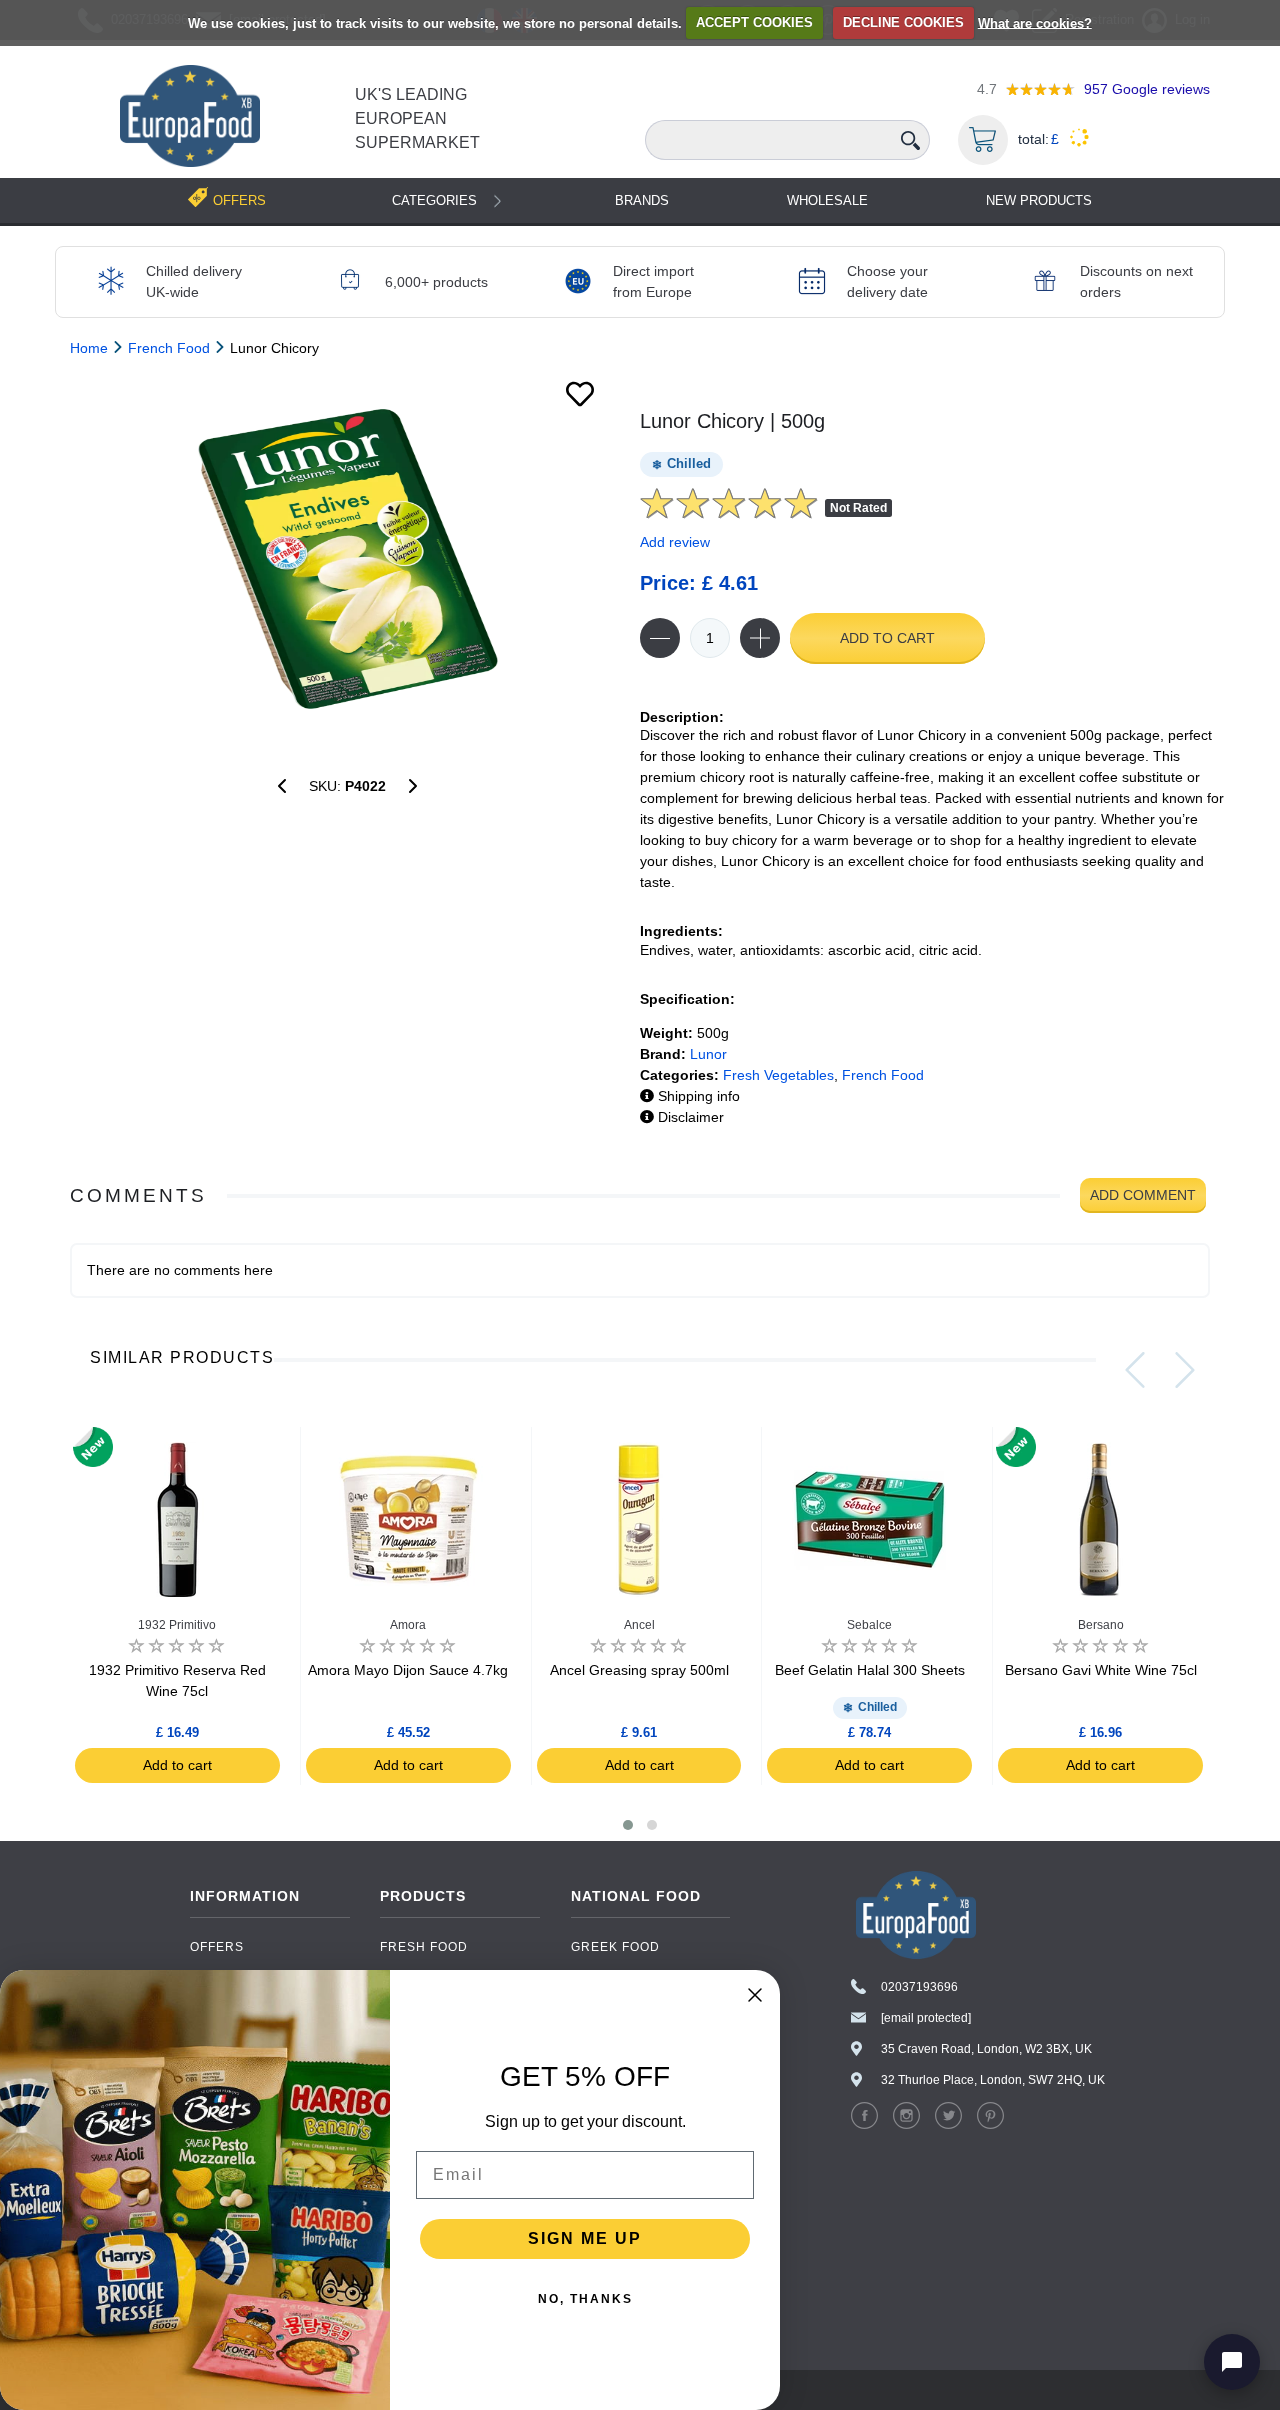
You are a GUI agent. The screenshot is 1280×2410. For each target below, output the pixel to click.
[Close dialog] (755, 1995)
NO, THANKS (585, 2299)
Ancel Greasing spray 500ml (639, 1670)
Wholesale (827, 200)
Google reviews (1147, 89)
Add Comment (1143, 1195)
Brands (642, 200)
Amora (408, 1625)
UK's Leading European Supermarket (417, 118)
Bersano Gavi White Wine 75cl (1101, 1670)
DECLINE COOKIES (903, 22)
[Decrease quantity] (660, 638)
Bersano (1101, 1625)
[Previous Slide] (1135, 1370)
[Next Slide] (1185, 1370)
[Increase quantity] (760, 638)
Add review (675, 542)
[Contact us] (1232, 2362)
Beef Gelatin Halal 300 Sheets (870, 1670)
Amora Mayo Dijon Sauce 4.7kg (408, 1670)
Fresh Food (424, 1947)
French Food (883, 1075)
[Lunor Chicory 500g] (347, 559)
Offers (217, 1947)
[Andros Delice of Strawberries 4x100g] (282, 786)
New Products (1039, 200)
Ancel (639, 1625)
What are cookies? (1035, 22)
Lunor (708, 1054)
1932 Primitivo (177, 1625)
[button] (628, 1825)
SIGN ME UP (585, 2238)
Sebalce (869, 1625)
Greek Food (615, 1947)
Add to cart (887, 638)
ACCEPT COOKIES (754, 22)
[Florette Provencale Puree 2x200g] (413, 786)
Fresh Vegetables (778, 1075)
